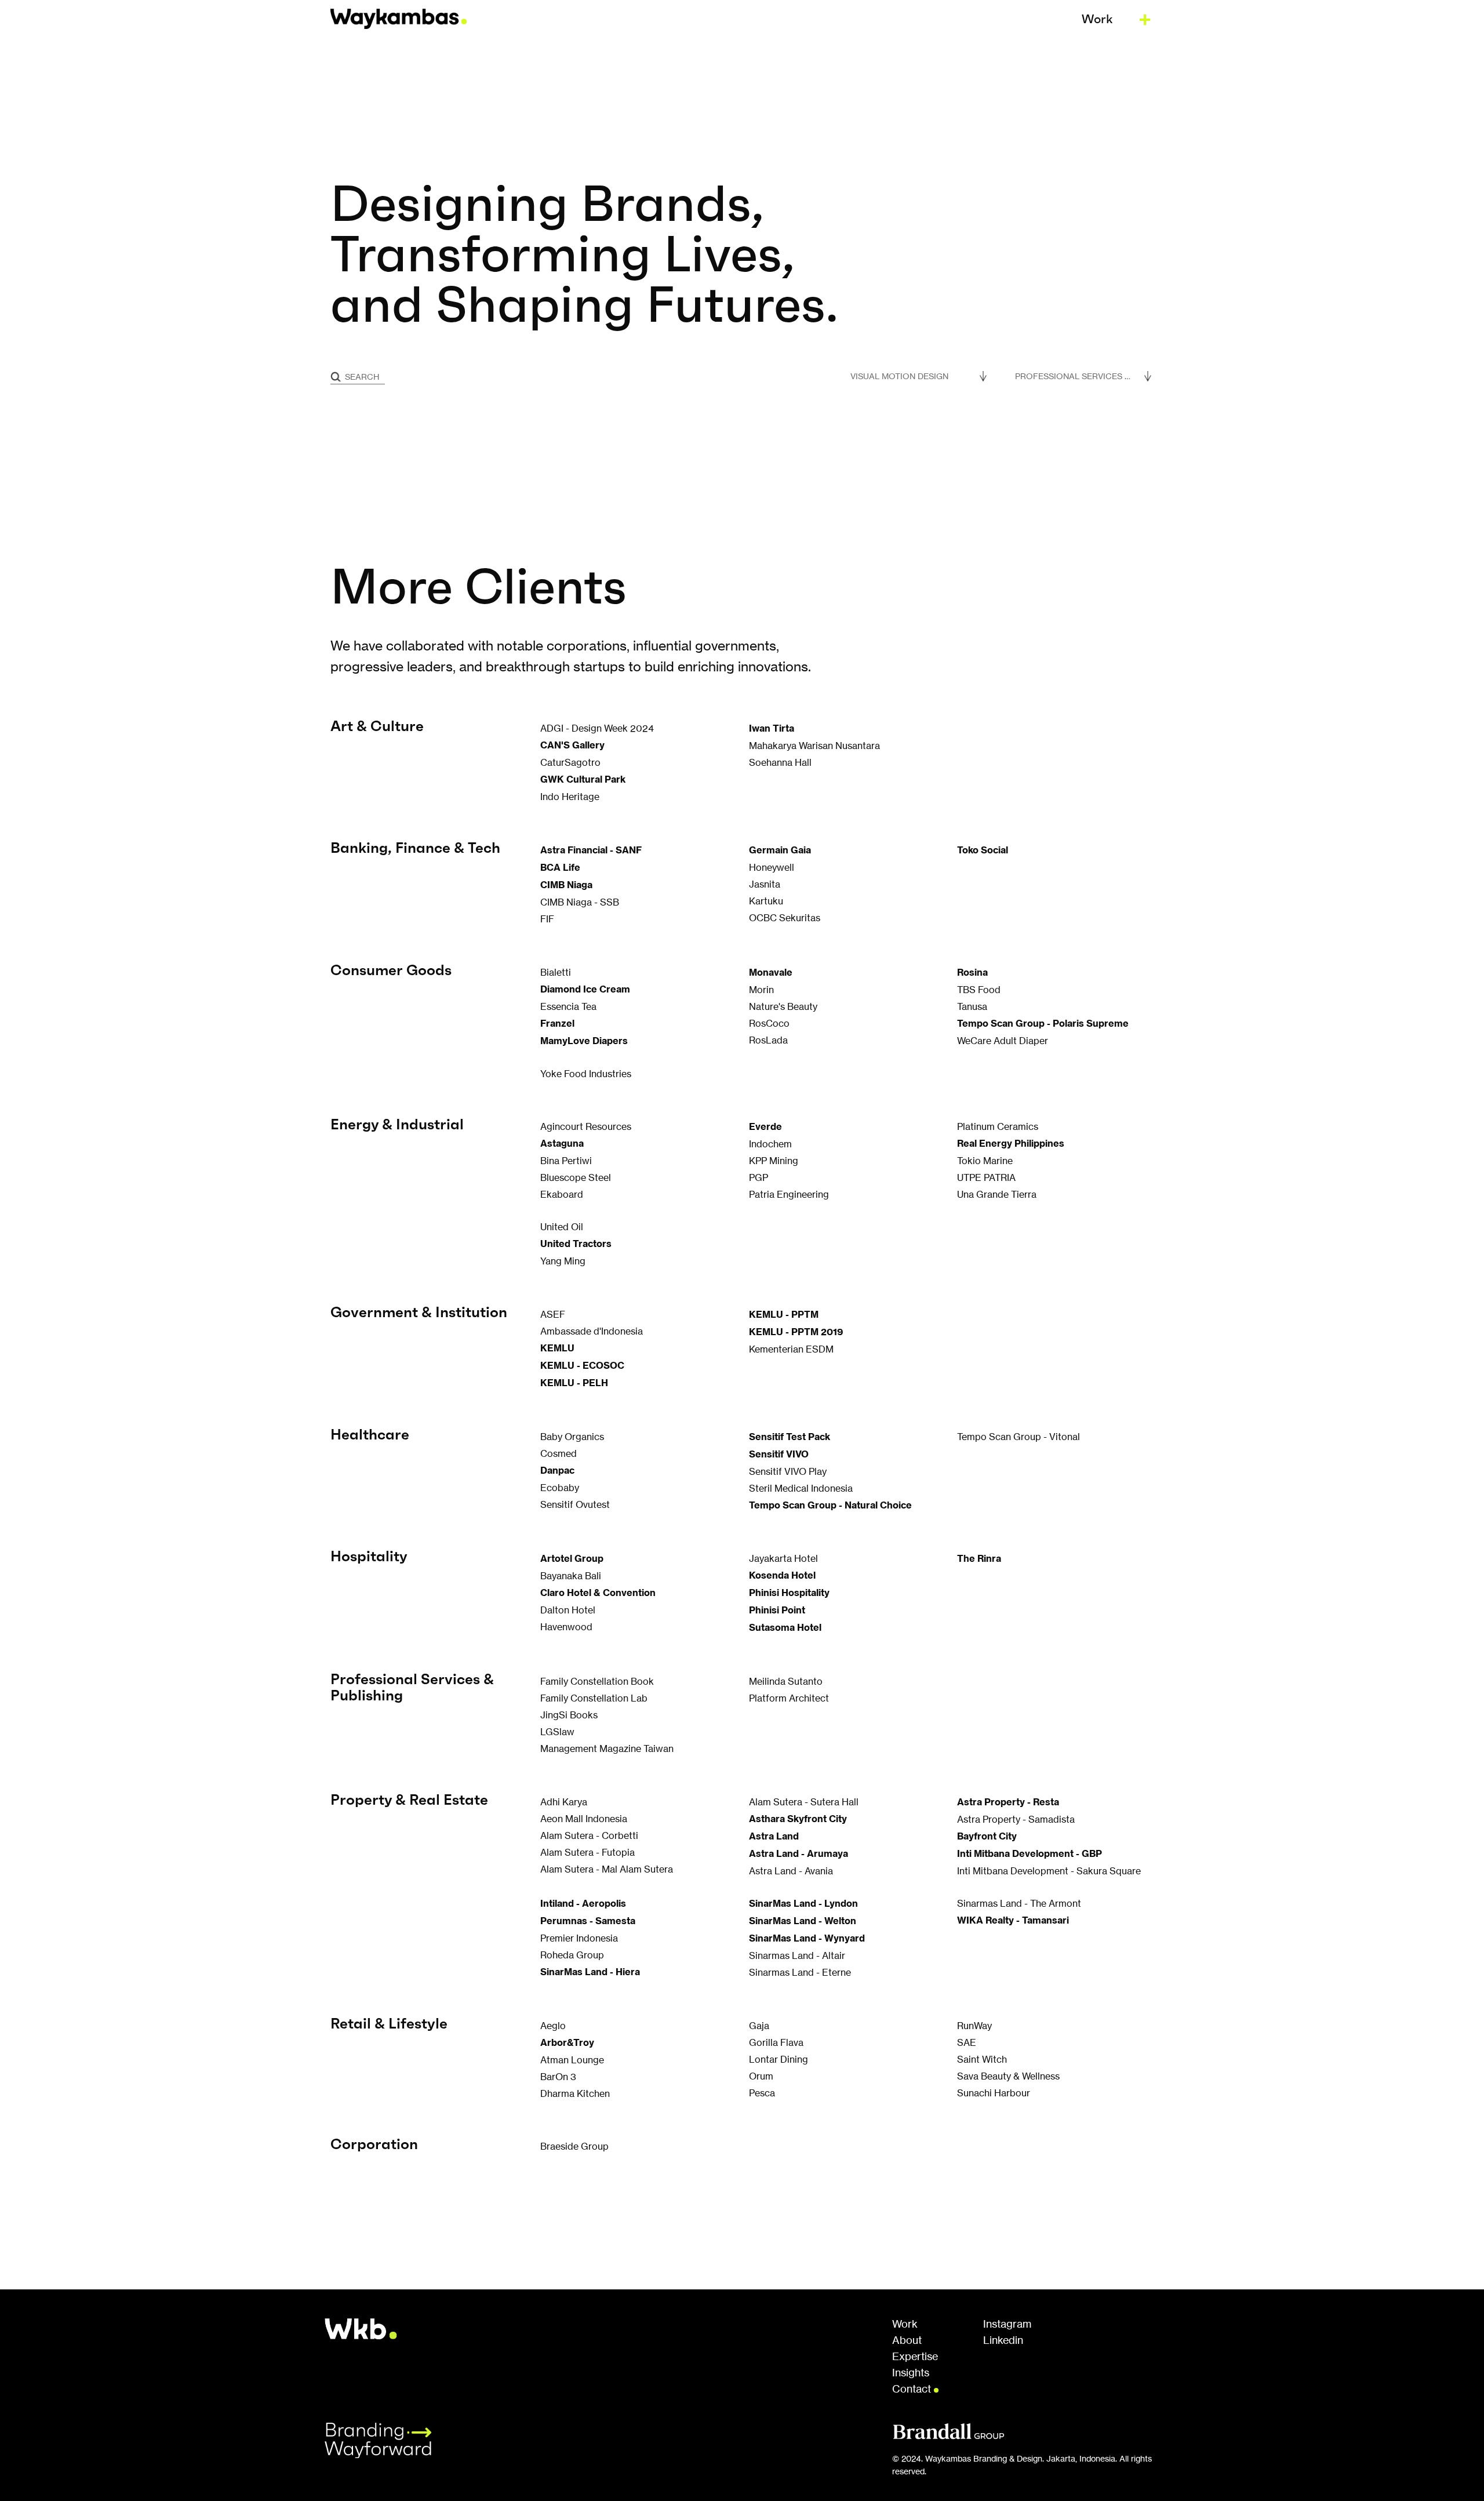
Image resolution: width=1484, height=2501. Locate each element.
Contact (913, 2389)
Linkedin (1003, 2340)
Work (905, 2324)
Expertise (915, 2357)
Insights (911, 2373)
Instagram (1007, 2324)
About (907, 2340)
